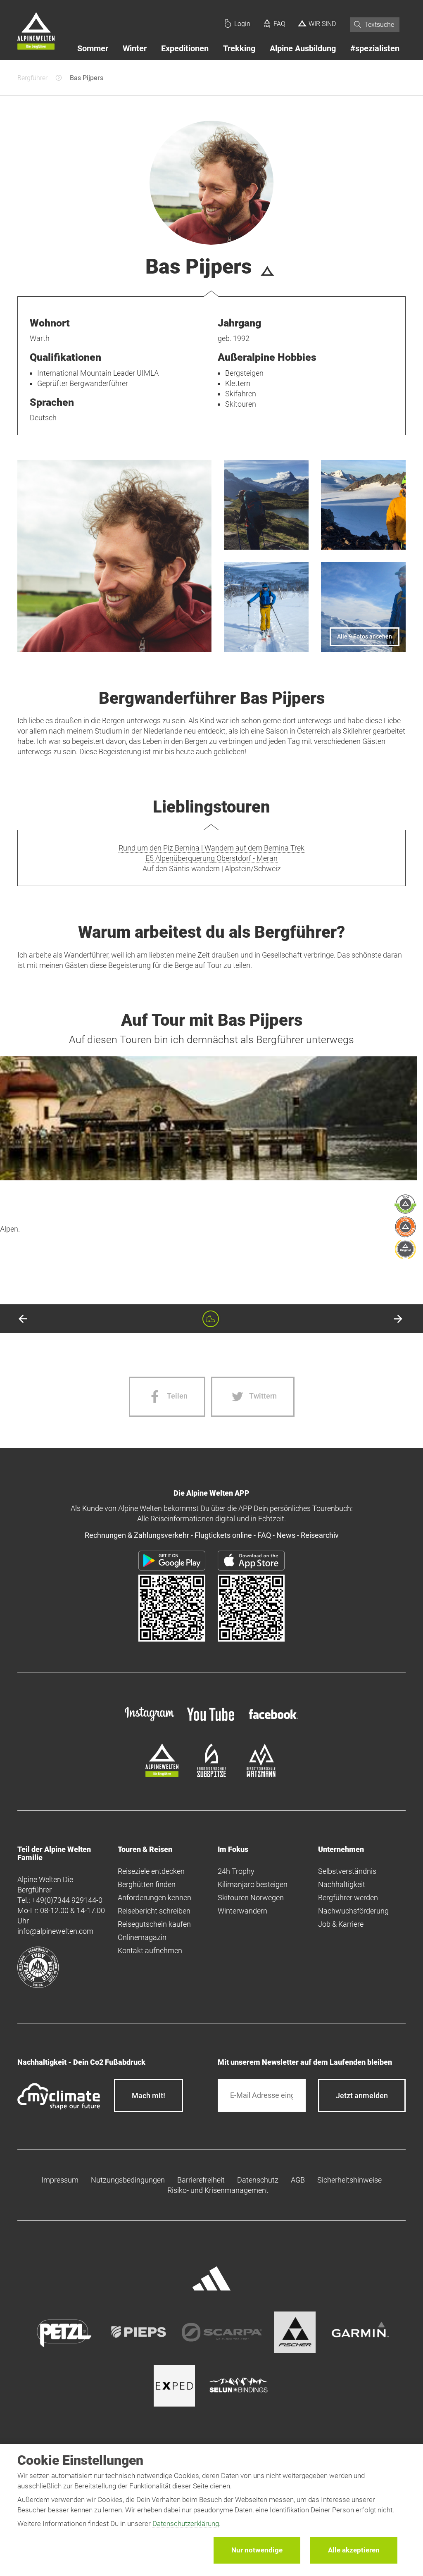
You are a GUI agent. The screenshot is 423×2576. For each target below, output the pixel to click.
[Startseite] (36, 32)
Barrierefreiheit (201, 2180)
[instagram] (150, 1722)
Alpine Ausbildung (303, 48)
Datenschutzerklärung (186, 2524)
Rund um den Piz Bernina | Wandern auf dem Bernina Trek (211, 848)
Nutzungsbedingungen (128, 2180)
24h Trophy (236, 1871)
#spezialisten (375, 48)
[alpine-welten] (162, 1774)
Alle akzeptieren (354, 2550)
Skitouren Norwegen (251, 1898)
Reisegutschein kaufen (154, 1924)
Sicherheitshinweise (349, 2180)
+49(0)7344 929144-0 (67, 1900)
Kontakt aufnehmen (150, 1950)
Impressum (60, 2180)
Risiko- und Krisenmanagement (218, 2190)
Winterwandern (242, 1911)
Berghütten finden (147, 1884)
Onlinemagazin (142, 1937)
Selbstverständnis (347, 1871)
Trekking (239, 48)
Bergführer (32, 78)
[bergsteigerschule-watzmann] (261, 1774)
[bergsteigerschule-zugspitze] (211, 1774)
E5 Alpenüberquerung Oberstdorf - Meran (211, 858)
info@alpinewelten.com (55, 1931)
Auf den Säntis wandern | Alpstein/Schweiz (212, 869)
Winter (135, 48)
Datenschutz (258, 2180)
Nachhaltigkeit (342, 1884)
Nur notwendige (257, 2550)
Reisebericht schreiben (154, 1911)
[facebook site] (273, 1720)
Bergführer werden (348, 1898)
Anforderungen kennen (154, 1898)
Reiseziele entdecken (151, 1871)
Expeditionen (185, 48)
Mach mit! (149, 2096)
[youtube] (211, 1722)
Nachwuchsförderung (353, 1911)
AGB (298, 2180)
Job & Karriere (341, 1924)
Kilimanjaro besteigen (253, 1884)
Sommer (93, 48)
